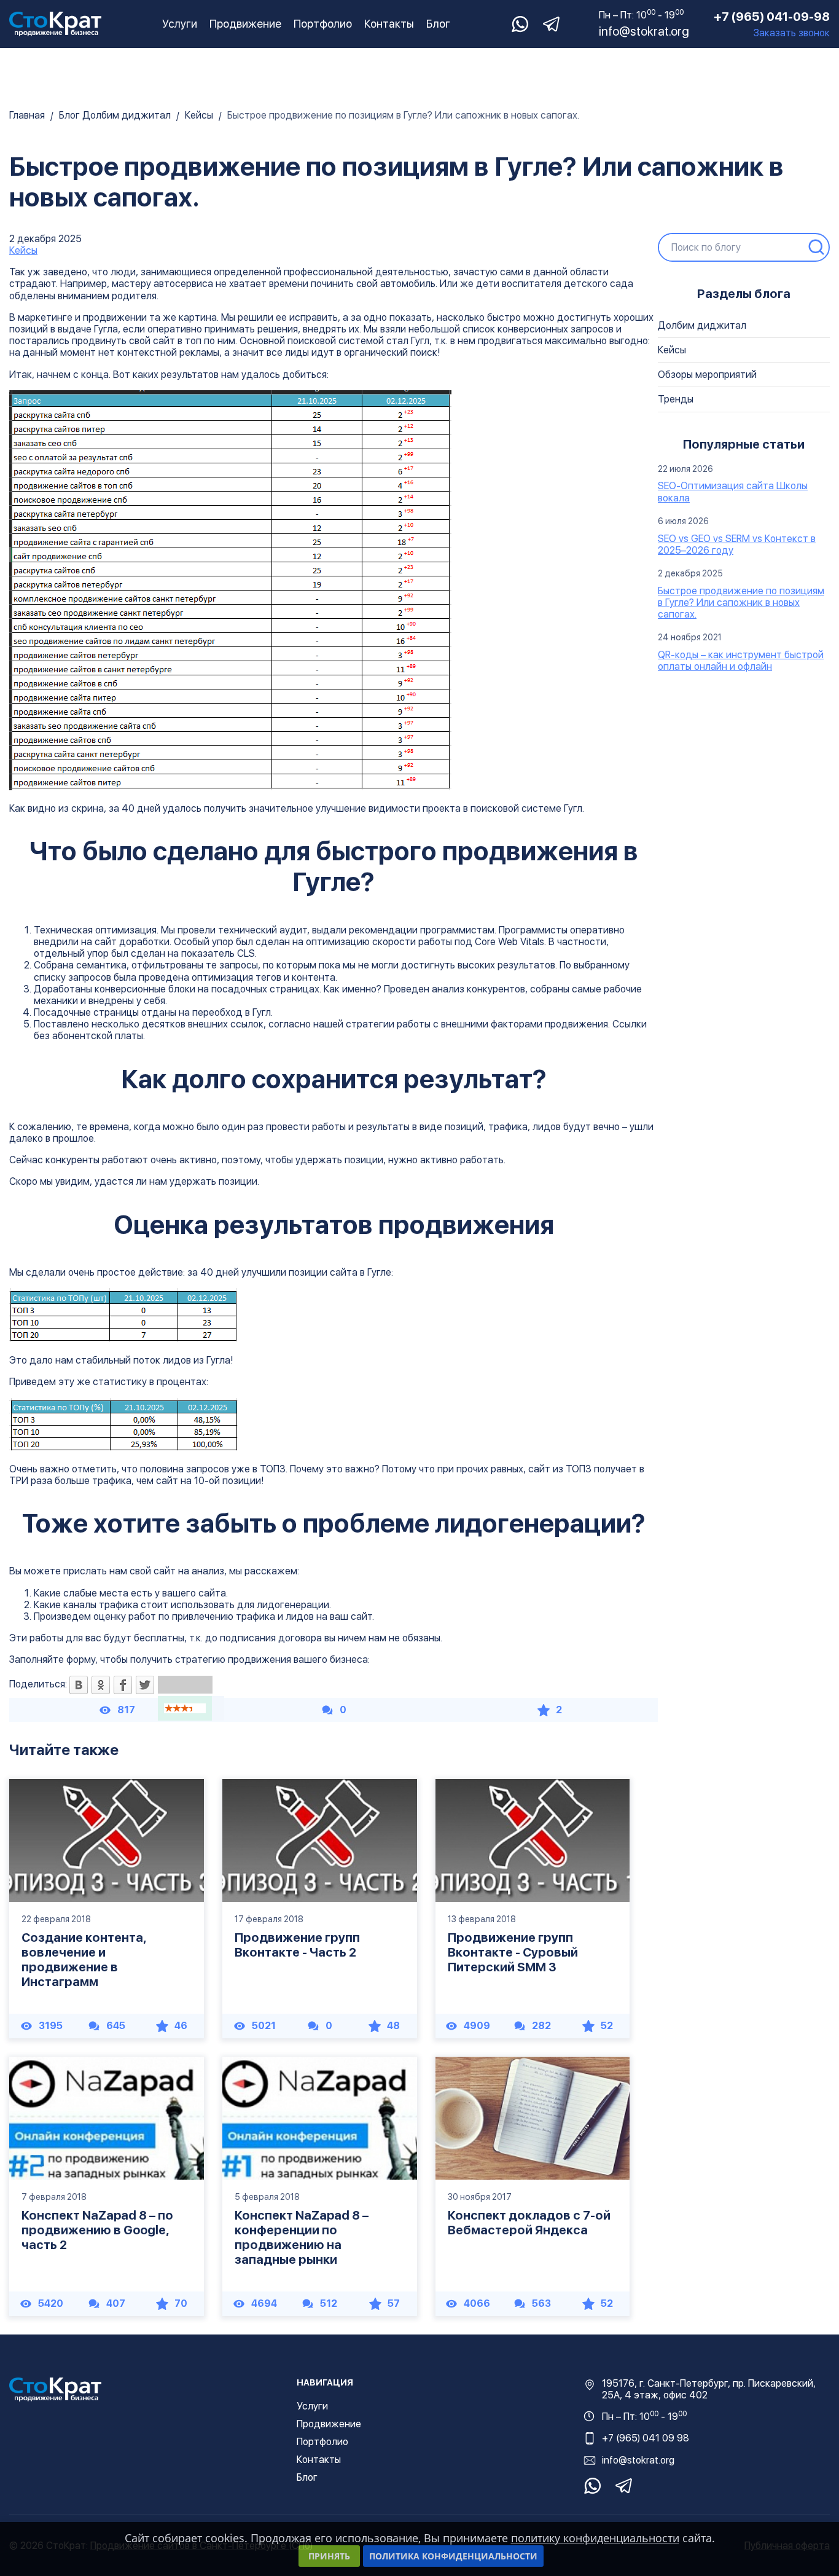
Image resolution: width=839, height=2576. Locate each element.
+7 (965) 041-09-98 (772, 17)
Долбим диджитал (702, 325)
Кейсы (23, 250)
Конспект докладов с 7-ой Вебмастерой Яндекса (529, 2223)
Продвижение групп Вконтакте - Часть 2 (297, 1945)
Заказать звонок (792, 33)
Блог (438, 24)
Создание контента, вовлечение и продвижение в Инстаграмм (84, 1960)
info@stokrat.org (644, 31)
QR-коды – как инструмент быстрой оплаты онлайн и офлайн (741, 661)
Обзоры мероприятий (707, 375)
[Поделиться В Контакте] (79, 1686)
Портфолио (323, 24)
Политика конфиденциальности (453, 2556)
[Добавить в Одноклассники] (101, 1686)
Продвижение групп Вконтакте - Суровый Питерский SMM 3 (513, 1952)
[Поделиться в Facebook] (123, 1686)
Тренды (676, 399)
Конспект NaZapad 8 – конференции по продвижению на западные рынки (302, 2237)
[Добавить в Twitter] (145, 1686)
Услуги (180, 24)
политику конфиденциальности (595, 2538)
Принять (329, 2556)
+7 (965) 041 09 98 (646, 2438)
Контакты (389, 24)
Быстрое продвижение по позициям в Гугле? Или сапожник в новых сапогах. (741, 603)
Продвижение (245, 24)
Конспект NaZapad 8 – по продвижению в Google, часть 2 (97, 2230)
